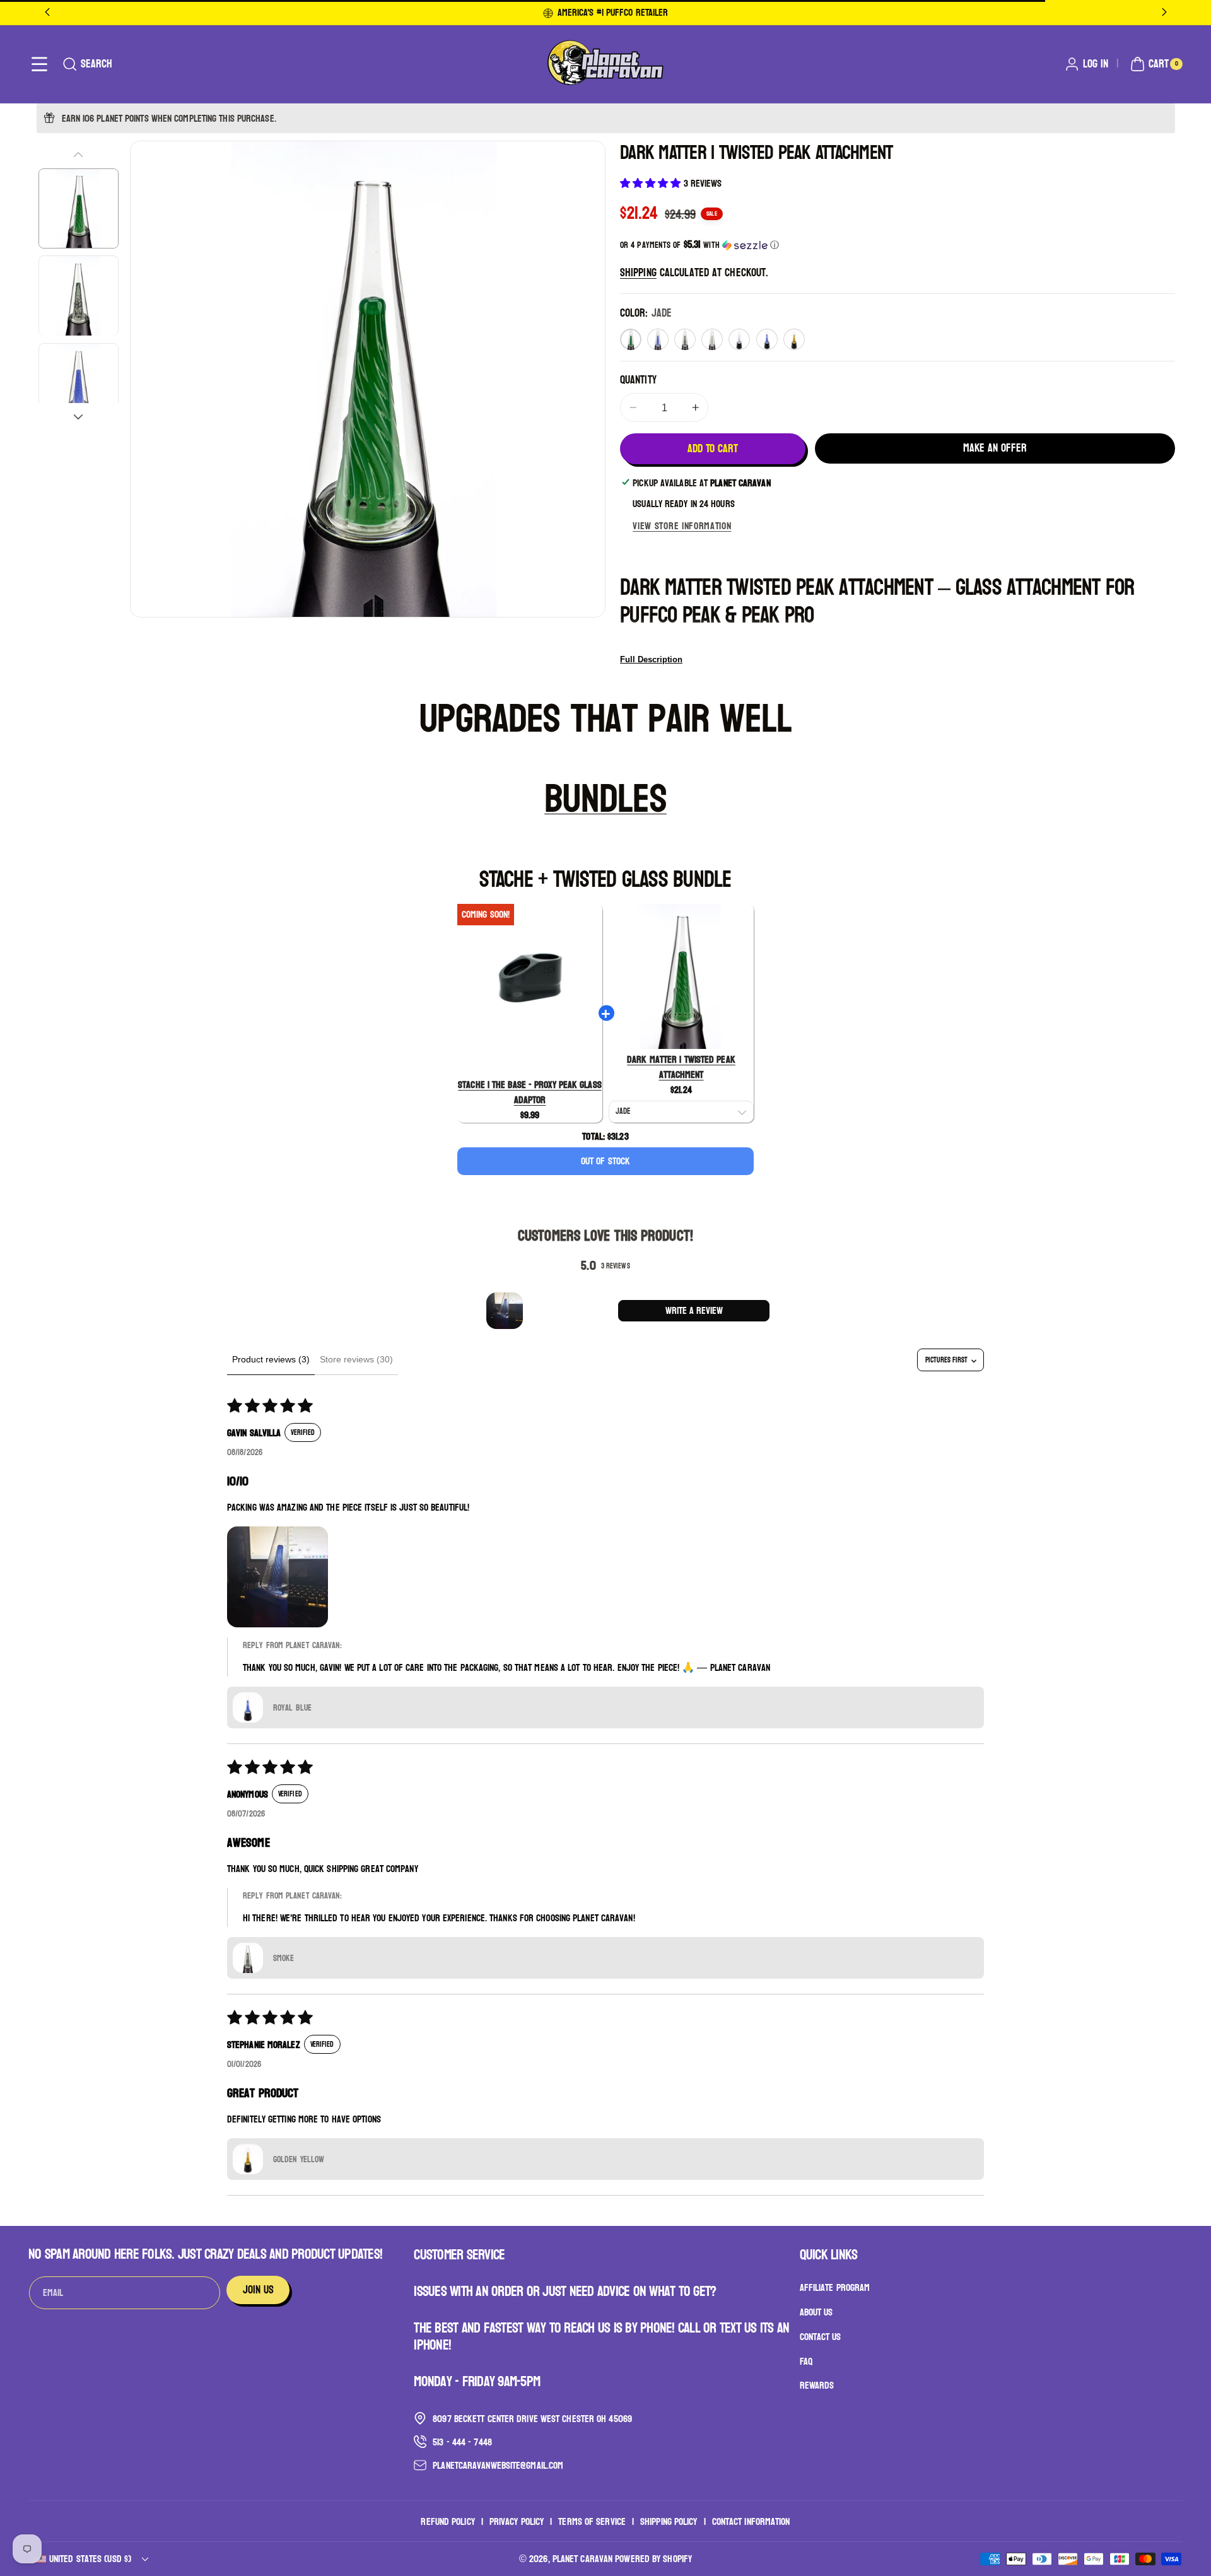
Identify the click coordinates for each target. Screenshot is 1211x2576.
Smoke (685, 339)
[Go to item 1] (505, 1311)
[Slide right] (78, 417)
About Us (816, 2311)
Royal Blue (767, 339)
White (712, 339)
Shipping (638, 273)
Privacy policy (517, 2521)
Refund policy (448, 2521)
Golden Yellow (794, 339)
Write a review (694, 1310)
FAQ (806, 2361)
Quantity (638, 380)
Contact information (751, 2521)
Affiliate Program (835, 2288)
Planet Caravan (582, 2559)
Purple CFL (739, 339)
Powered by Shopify (653, 2559)
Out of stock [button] (605, 1161)
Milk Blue (658, 339)
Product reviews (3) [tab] (271, 1359)
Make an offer (995, 448)
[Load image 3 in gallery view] (79, 383)
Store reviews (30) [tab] (356, 1359)
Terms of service (592, 2521)
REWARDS (817, 2385)
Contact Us (821, 2336)
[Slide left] (78, 155)
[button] (39, 64)
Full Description (651, 659)
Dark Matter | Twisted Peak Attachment (681, 1067)
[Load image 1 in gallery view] (79, 208)
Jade (631, 339)
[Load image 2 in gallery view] (79, 296)
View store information (682, 526)
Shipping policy (669, 2521)
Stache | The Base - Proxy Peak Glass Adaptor (530, 1092)
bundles (605, 799)
